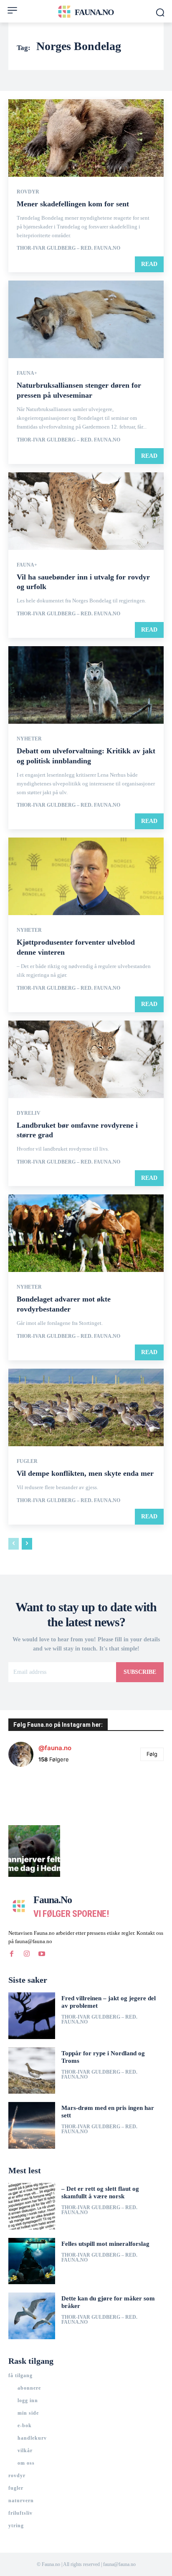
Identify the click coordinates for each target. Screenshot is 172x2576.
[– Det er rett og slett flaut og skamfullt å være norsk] (32, 2206)
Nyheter (29, 739)
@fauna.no (55, 1748)
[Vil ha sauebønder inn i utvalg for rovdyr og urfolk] (86, 511)
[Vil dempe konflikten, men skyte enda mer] (86, 1407)
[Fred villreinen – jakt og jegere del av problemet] (32, 2016)
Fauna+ (27, 373)
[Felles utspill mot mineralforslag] (32, 2261)
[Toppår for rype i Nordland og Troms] (32, 2071)
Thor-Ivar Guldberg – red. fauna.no (68, 248)
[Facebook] (12, 1954)
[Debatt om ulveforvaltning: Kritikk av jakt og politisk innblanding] (86, 685)
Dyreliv (29, 1113)
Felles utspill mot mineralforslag (105, 2244)
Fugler (27, 1461)
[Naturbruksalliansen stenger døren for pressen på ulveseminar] (86, 319)
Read (149, 264)
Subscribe (140, 1672)
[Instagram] (27, 1954)
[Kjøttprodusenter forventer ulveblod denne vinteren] (86, 876)
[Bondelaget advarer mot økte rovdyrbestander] (86, 1233)
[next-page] (27, 1544)
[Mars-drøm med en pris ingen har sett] (32, 2125)
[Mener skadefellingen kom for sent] (86, 138)
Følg (152, 1754)
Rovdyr (28, 192)
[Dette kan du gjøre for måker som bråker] (32, 2316)
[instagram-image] (34, 1799)
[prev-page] (14, 1544)
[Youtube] (42, 1954)
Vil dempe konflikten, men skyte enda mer (85, 1473)
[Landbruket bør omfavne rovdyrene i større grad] (86, 1059)
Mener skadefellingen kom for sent (73, 204)
